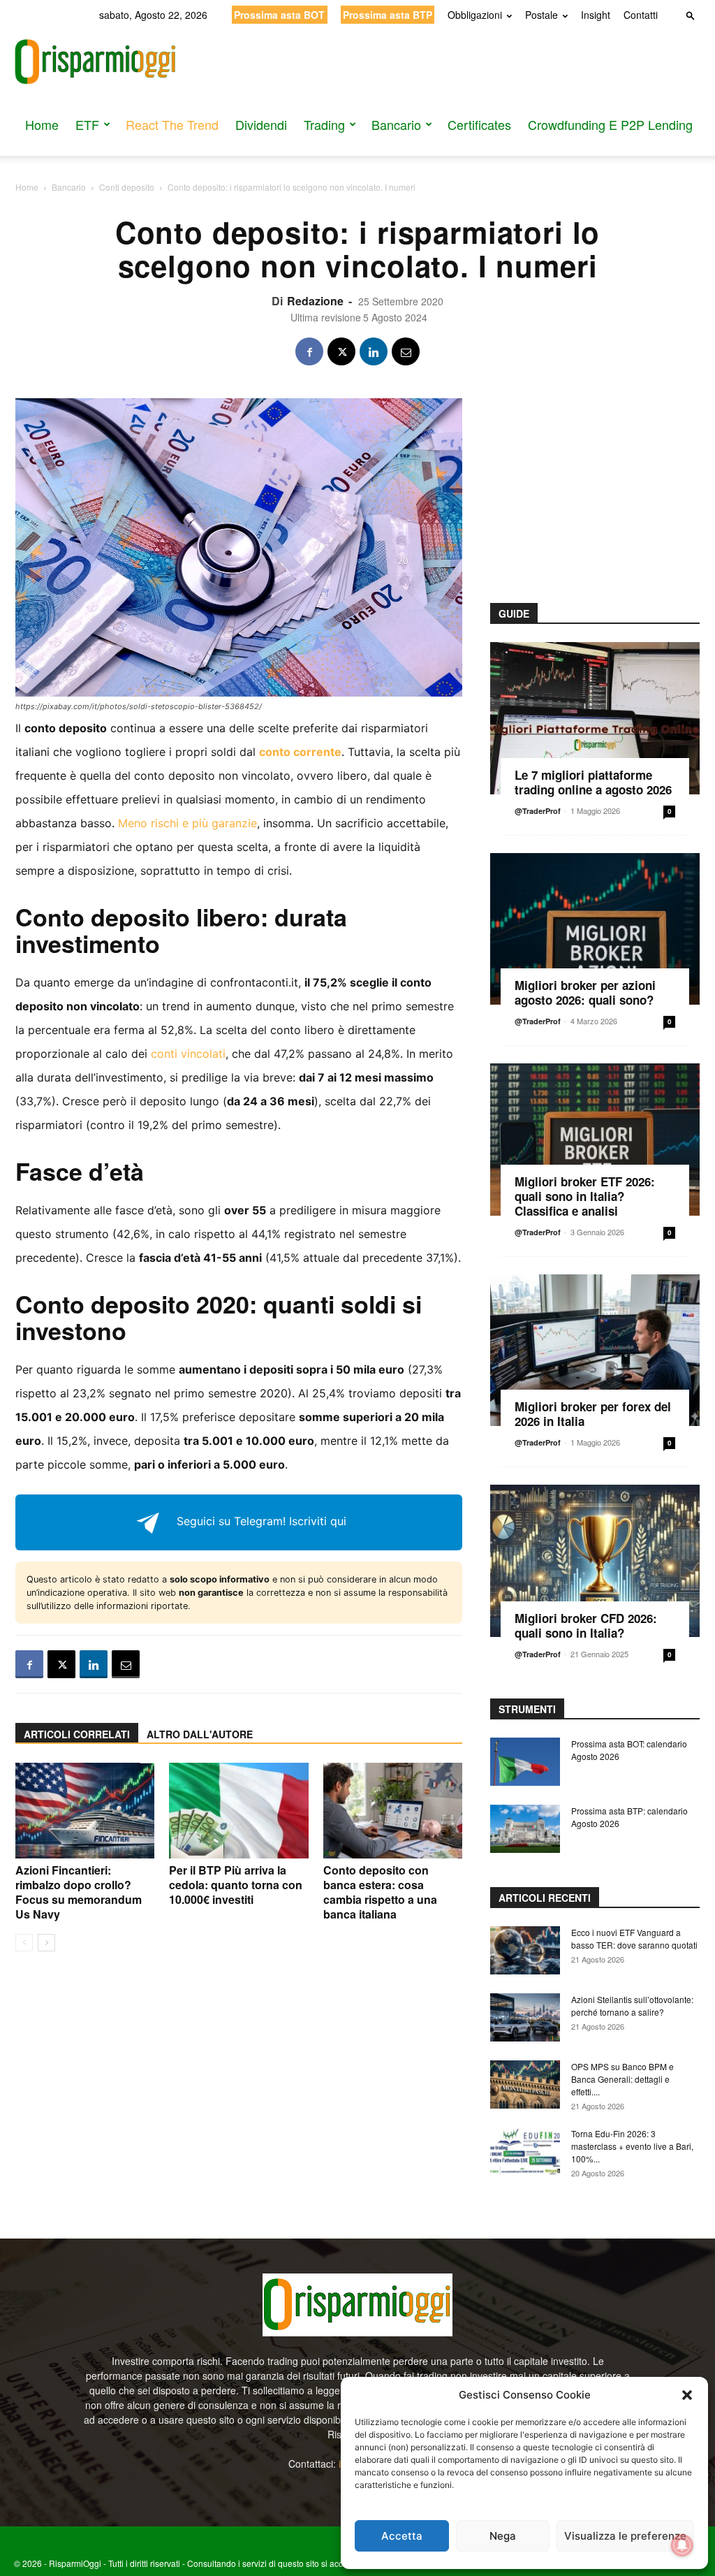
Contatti (641, 15)
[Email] (406, 351)
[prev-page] (24, 1943)
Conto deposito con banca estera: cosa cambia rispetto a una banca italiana (380, 1892)
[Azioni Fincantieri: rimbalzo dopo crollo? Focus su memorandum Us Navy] (85, 1811)
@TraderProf (538, 811)
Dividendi (261, 124)
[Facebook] (309, 351)
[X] (341, 351)
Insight (596, 15)
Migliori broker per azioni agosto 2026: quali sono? (585, 992)
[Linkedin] (374, 351)
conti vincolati (188, 1054)
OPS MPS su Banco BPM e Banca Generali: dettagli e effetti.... (622, 2079)
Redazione (315, 301)
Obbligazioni (475, 15)
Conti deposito (127, 187)
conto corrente (300, 752)
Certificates (479, 124)
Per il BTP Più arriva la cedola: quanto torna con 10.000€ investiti (236, 1885)
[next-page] (46, 1943)
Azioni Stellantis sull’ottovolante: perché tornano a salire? (632, 2006)
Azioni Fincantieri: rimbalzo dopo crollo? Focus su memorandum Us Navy (79, 1892)
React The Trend (172, 124)
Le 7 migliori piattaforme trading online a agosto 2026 (593, 782)
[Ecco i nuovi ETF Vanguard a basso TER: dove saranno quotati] (525, 1950)
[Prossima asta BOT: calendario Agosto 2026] (525, 1762)
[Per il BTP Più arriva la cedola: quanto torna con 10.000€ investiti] (238, 1811)
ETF (87, 124)
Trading (324, 124)
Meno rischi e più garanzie (187, 823)
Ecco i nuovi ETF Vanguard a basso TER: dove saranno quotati (634, 1938)
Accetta (402, 2536)
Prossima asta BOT (279, 15)
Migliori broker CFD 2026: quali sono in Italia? (586, 1625)
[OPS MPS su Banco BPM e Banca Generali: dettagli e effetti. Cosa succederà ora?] (525, 2084)
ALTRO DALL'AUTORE (200, 1734)
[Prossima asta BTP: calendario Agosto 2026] (525, 1829)
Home (42, 124)
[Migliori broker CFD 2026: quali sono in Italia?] (595, 1561)
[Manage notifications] (682, 2545)
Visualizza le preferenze (625, 2536)
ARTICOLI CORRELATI (77, 1734)
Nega (503, 2536)
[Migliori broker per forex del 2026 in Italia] (595, 1351)
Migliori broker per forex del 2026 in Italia (593, 1414)
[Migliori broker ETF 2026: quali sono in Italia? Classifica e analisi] (595, 1140)
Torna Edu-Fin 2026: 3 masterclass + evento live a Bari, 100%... (632, 2146)
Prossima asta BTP (388, 15)
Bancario (396, 124)
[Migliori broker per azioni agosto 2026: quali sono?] (595, 929)
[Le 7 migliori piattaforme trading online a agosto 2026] (595, 718)
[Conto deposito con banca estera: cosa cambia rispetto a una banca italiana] (393, 1811)
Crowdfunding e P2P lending (610, 124)
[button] (687, 2395)
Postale (541, 15)
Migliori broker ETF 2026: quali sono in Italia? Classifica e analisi (585, 1196)
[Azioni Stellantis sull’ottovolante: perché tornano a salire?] (525, 2017)
